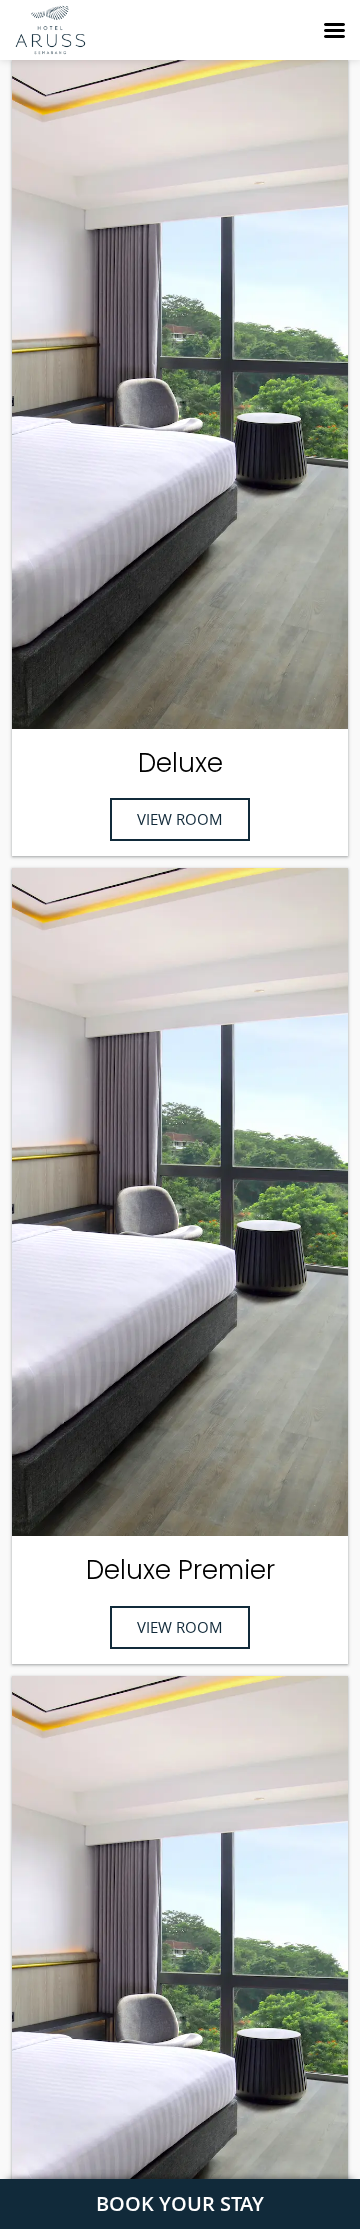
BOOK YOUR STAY (180, 2203)
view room (180, 819)
